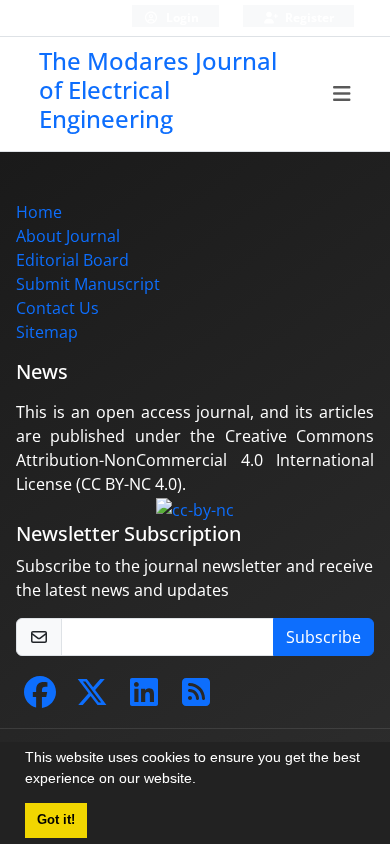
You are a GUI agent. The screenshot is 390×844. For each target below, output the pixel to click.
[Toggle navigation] (342, 94)
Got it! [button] (56, 820)
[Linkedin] (144, 698)
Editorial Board (72, 260)
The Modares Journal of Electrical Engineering (158, 89)
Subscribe (323, 637)
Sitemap (47, 332)
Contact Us (57, 308)
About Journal (68, 236)
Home (39, 212)
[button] (203, 781)
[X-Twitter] (92, 698)
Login (181, 17)
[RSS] (196, 698)
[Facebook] (40, 698)
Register (308, 17)
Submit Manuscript (88, 284)
